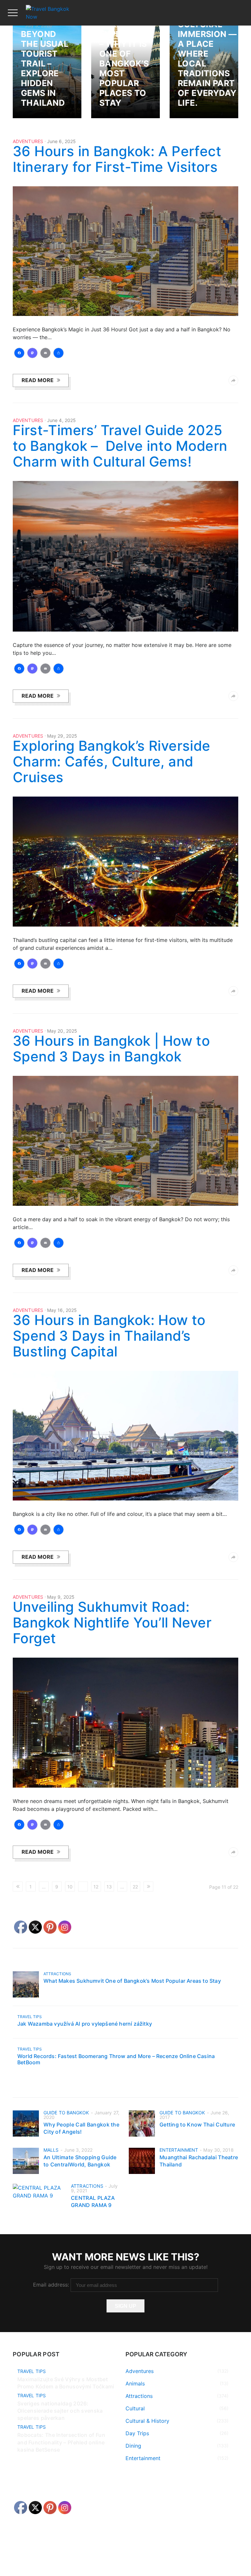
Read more (38, 380)
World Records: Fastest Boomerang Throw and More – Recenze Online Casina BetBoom (116, 2059)
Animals (135, 2383)
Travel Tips (30, 2017)
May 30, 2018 (218, 2150)
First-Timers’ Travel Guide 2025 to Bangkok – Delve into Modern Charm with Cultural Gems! (120, 446)
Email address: (52, 2285)
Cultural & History (147, 2421)
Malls (51, 2150)
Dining (133, 2446)
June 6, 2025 (61, 141)
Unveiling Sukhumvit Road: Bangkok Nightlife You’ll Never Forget (112, 1622)
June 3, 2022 (78, 2150)
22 (135, 1887)
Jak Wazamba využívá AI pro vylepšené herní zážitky (85, 2024)
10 (70, 1887)
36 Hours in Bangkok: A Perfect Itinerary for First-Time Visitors (117, 159)
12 (96, 1887)
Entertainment (179, 2150)
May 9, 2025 (61, 1597)
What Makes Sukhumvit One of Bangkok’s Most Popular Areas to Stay (132, 1981)
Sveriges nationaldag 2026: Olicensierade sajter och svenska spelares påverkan (60, 2411)
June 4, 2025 (61, 420)
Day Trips (137, 2433)
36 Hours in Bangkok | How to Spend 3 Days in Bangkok (111, 1049)
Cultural (135, 2408)
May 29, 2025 (62, 736)
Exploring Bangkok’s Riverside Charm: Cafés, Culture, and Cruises (112, 761)
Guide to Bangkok (66, 2113)
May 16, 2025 (62, 1310)
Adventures (28, 141)
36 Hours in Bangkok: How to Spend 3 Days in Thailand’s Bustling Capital (109, 1336)
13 (109, 1887)
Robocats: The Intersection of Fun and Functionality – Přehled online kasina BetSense (61, 2442)
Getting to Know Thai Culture (197, 2125)
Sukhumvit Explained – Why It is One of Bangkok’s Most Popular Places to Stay (125, 64)
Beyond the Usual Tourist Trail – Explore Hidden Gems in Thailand (45, 68)
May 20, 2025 (62, 1031)
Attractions (57, 1974)
